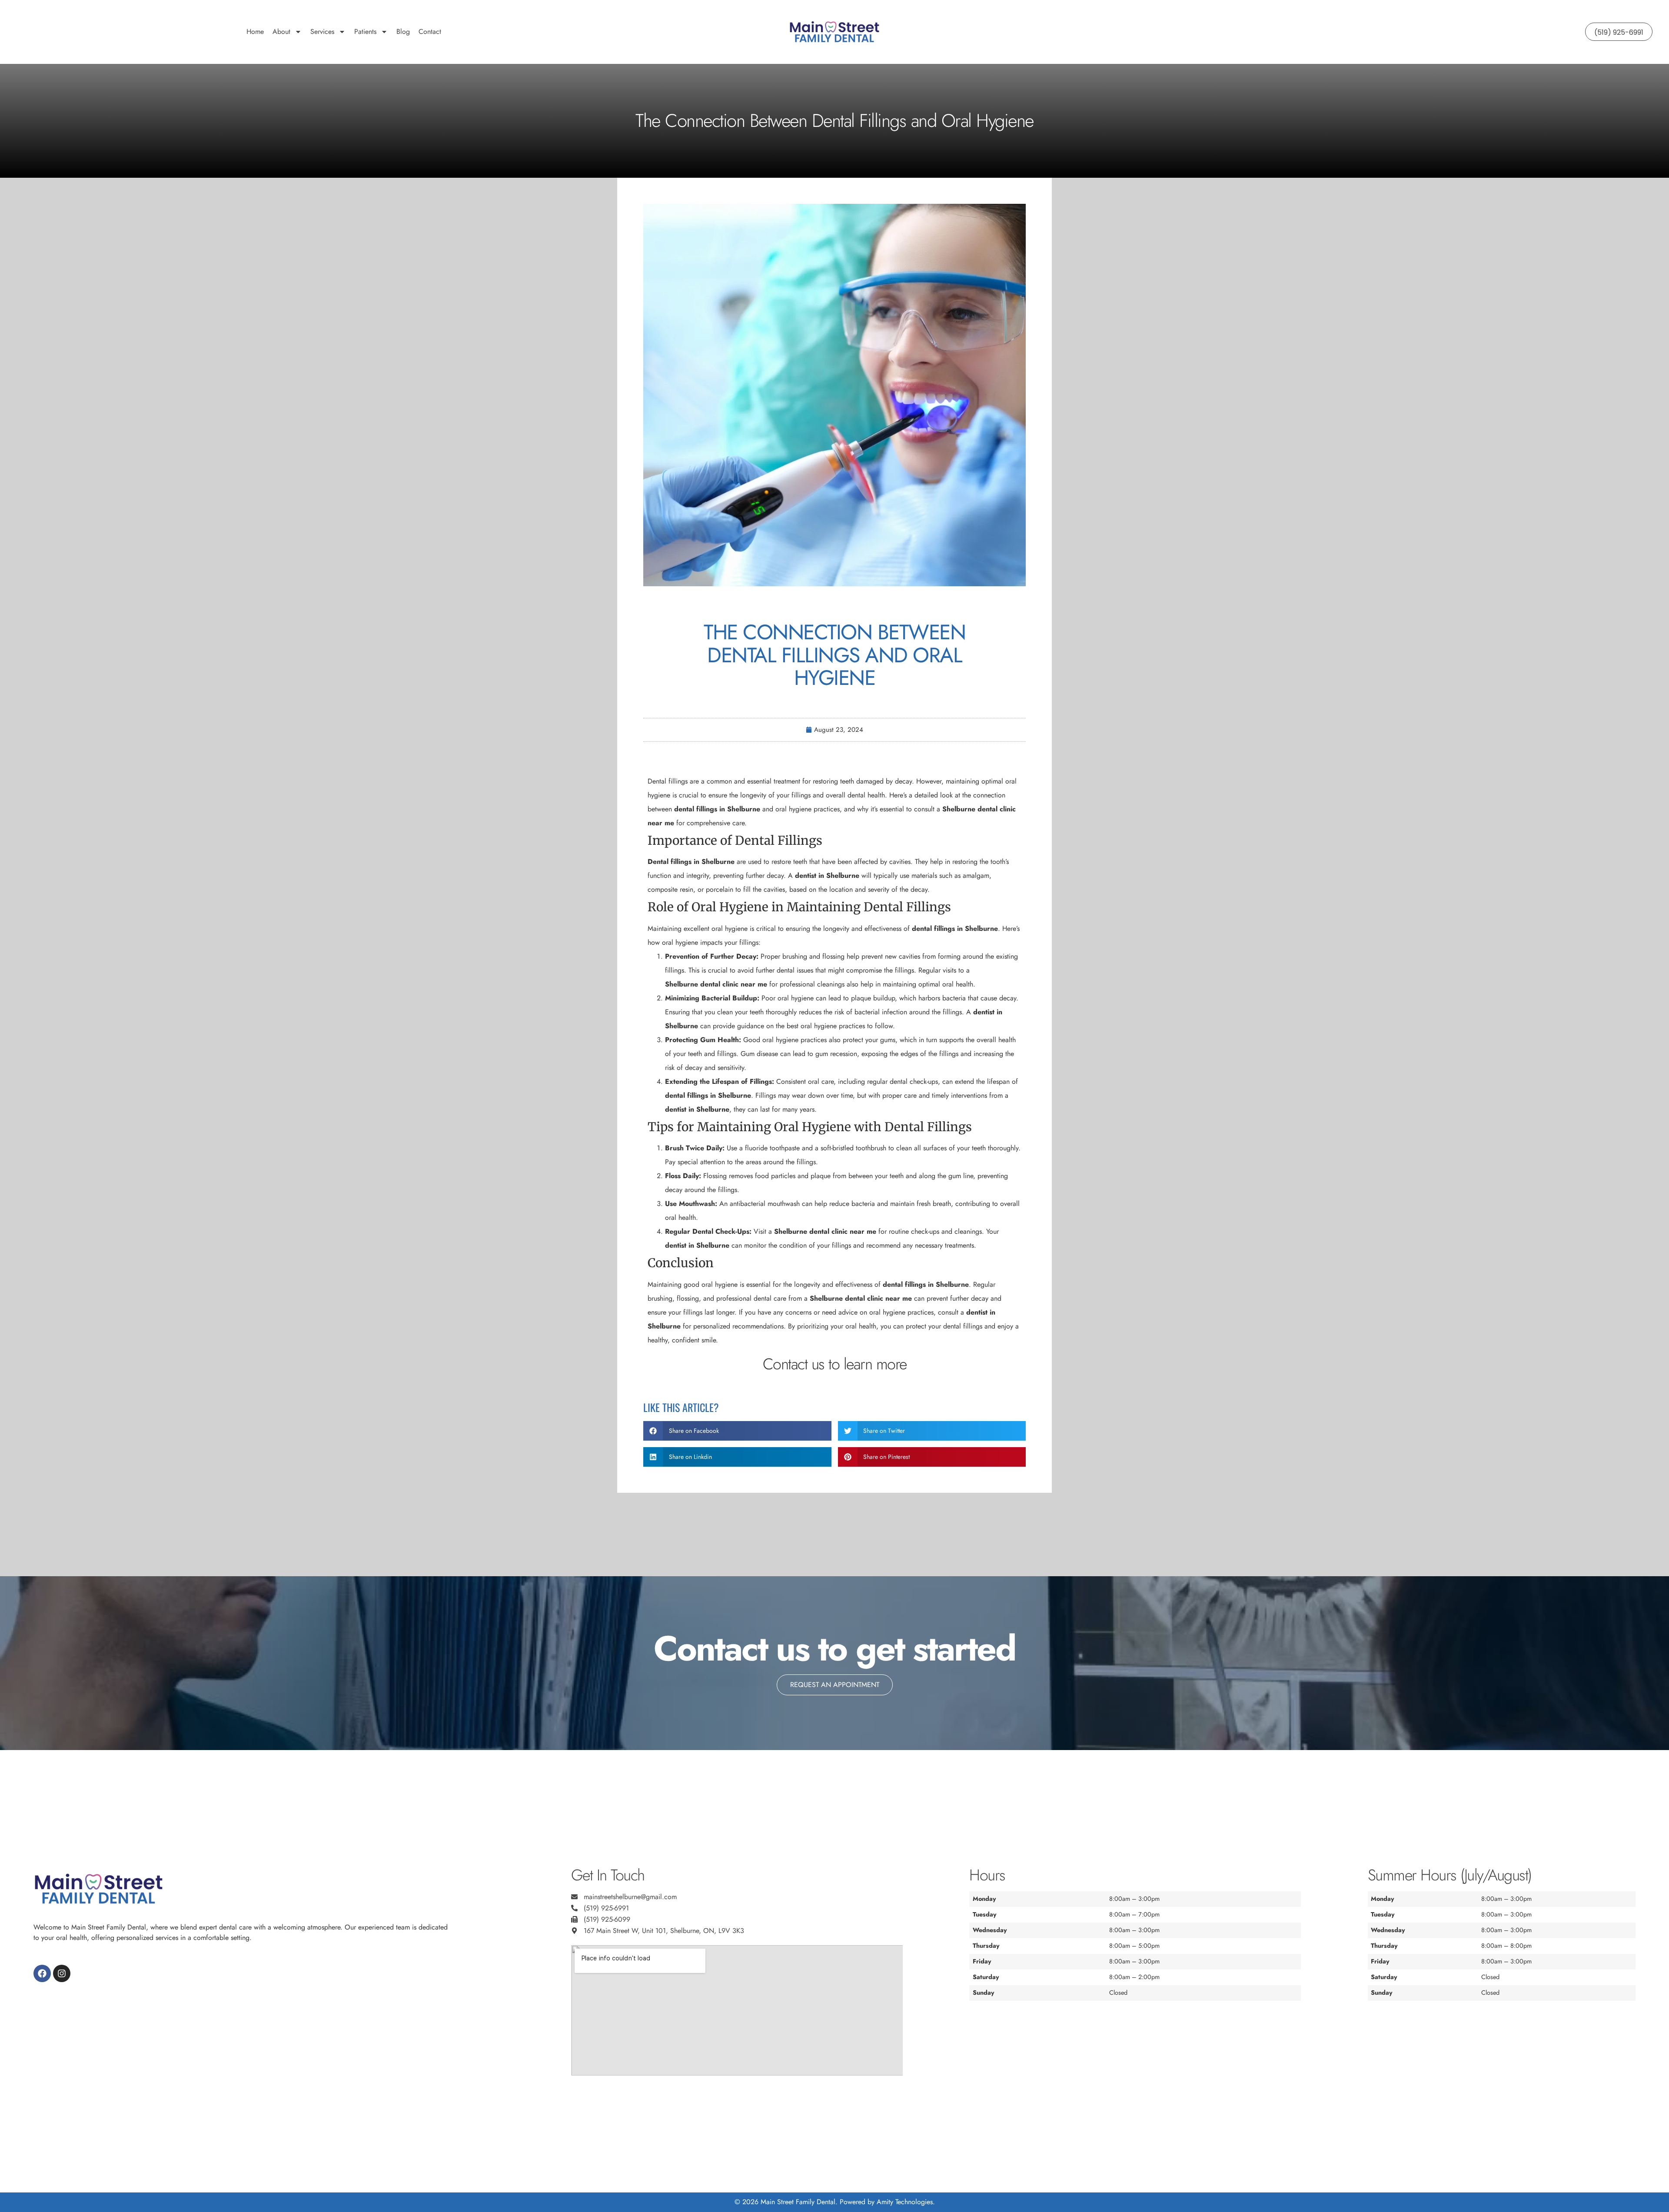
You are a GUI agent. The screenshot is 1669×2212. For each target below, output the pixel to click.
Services (322, 32)
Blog (403, 32)
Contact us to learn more (835, 1364)
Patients (365, 32)
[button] (737, 1431)
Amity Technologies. (906, 2202)
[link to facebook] (42, 1973)
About (281, 32)
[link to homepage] (834, 32)
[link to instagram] (62, 1973)
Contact (430, 32)
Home (255, 32)
